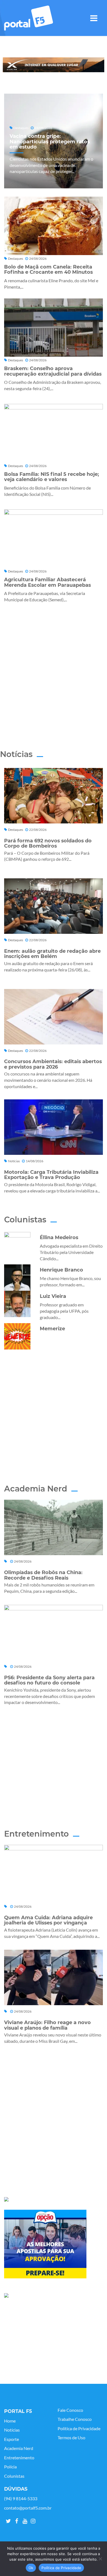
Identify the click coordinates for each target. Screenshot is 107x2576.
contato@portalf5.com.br (28, 2508)
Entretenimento (19, 2458)
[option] (54, 65)
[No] (100, 2559)
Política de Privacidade (79, 2429)
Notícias (12, 2430)
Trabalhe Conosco (75, 2419)
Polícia (10, 2467)
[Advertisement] (54, 669)
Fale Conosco (70, 2410)
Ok (31, 2568)
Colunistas (14, 2476)
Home (10, 2421)
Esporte (12, 2439)
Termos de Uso (71, 2438)
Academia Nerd (19, 2448)
